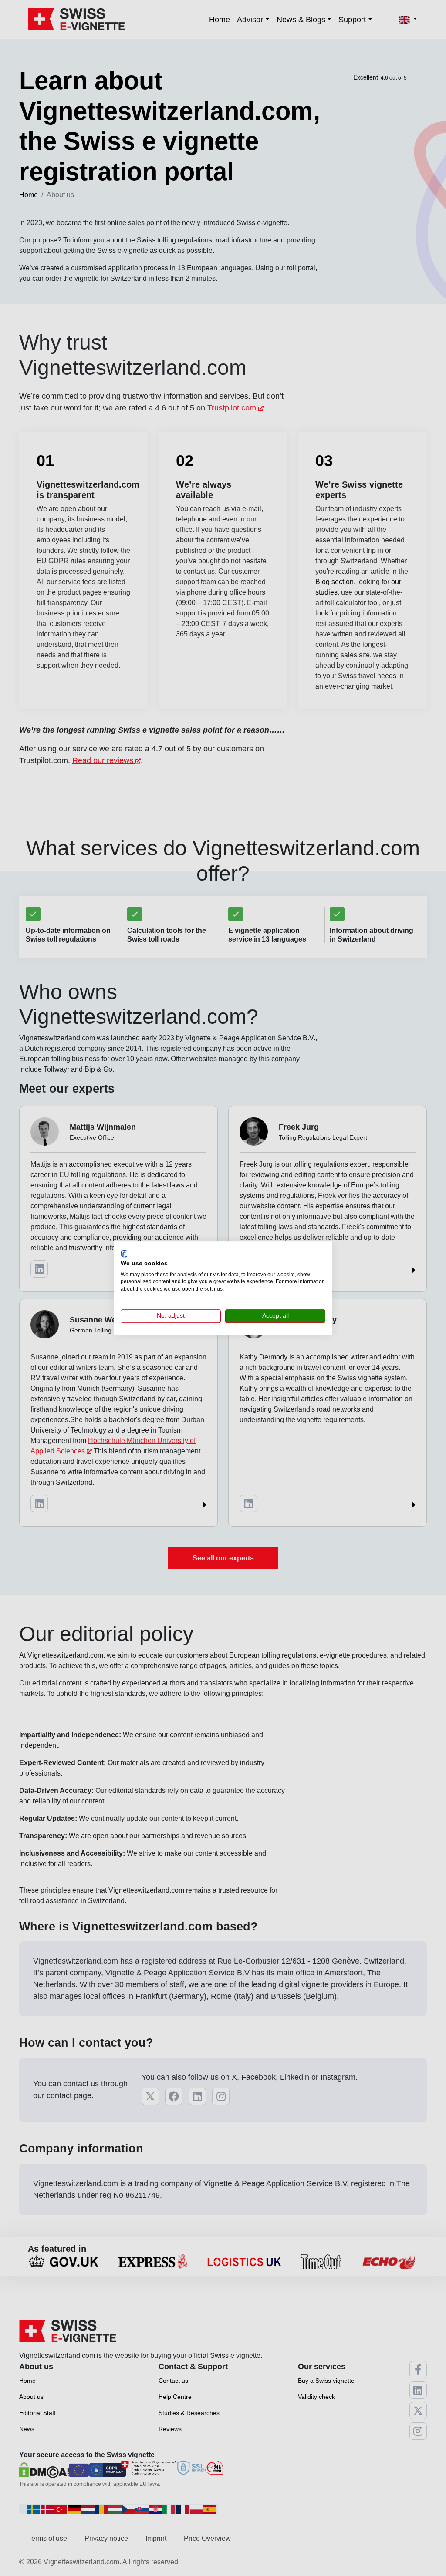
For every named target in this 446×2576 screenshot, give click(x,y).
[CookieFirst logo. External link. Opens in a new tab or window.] (124, 1254)
